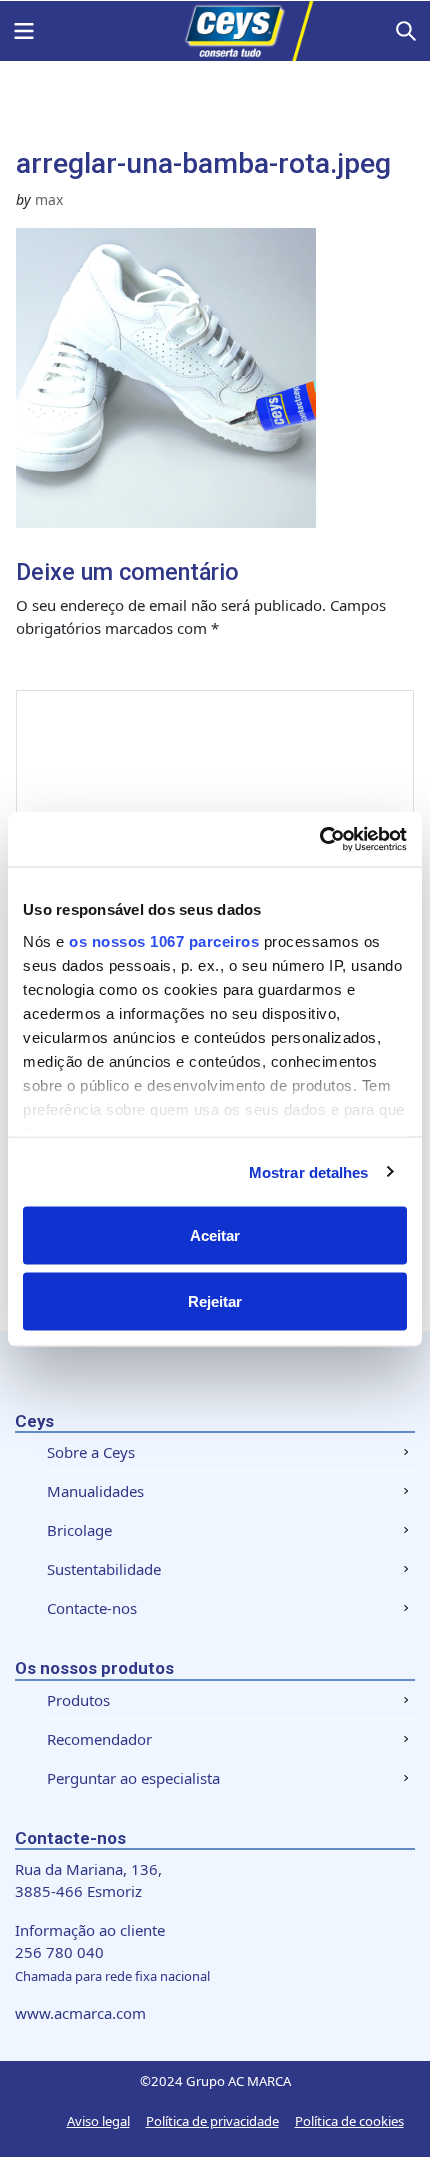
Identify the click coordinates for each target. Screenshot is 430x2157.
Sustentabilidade (104, 1569)
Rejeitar (215, 1300)
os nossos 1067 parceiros (164, 940)
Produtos (78, 1700)
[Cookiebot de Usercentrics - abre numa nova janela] (319, 839)
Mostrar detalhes (309, 1171)
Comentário (83, 669)
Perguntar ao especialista (133, 1778)
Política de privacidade (212, 2121)
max (49, 199)
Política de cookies (349, 2121)
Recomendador (99, 1739)
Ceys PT (215, 31)
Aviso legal (98, 2121)
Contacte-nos (92, 1608)
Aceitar (215, 1235)
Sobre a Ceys (91, 1452)
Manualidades (95, 1491)
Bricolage (79, 1530)
